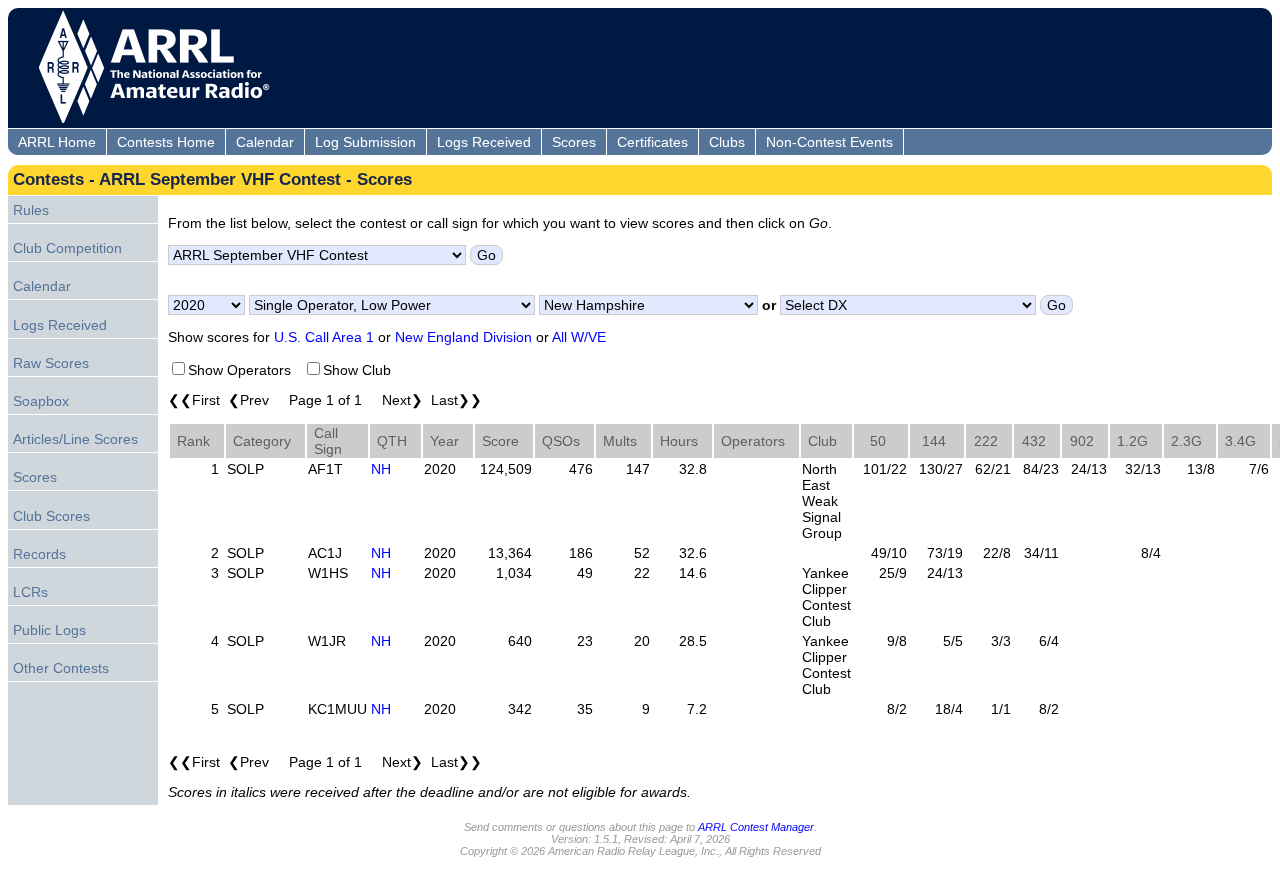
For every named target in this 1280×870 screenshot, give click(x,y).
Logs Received (484, 142)
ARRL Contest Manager (756, 827)
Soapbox (41, 401)
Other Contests (61, 668)
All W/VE (579, 337)
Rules (31, 210)
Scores (574, 142)
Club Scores (51, 516)
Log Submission (365, 142)
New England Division (463, 337)
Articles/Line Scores (75, 439)
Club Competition (67, 248)
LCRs (30, 592)
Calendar (265, 142)
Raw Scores (51, 363)
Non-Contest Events (829, 142)
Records (39, 554)
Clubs (727, 142)
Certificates (652, 142)
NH (381, 469)
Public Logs (49, 630)
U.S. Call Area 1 (324, 337)
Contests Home (166, 142)
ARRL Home (57, 142)
